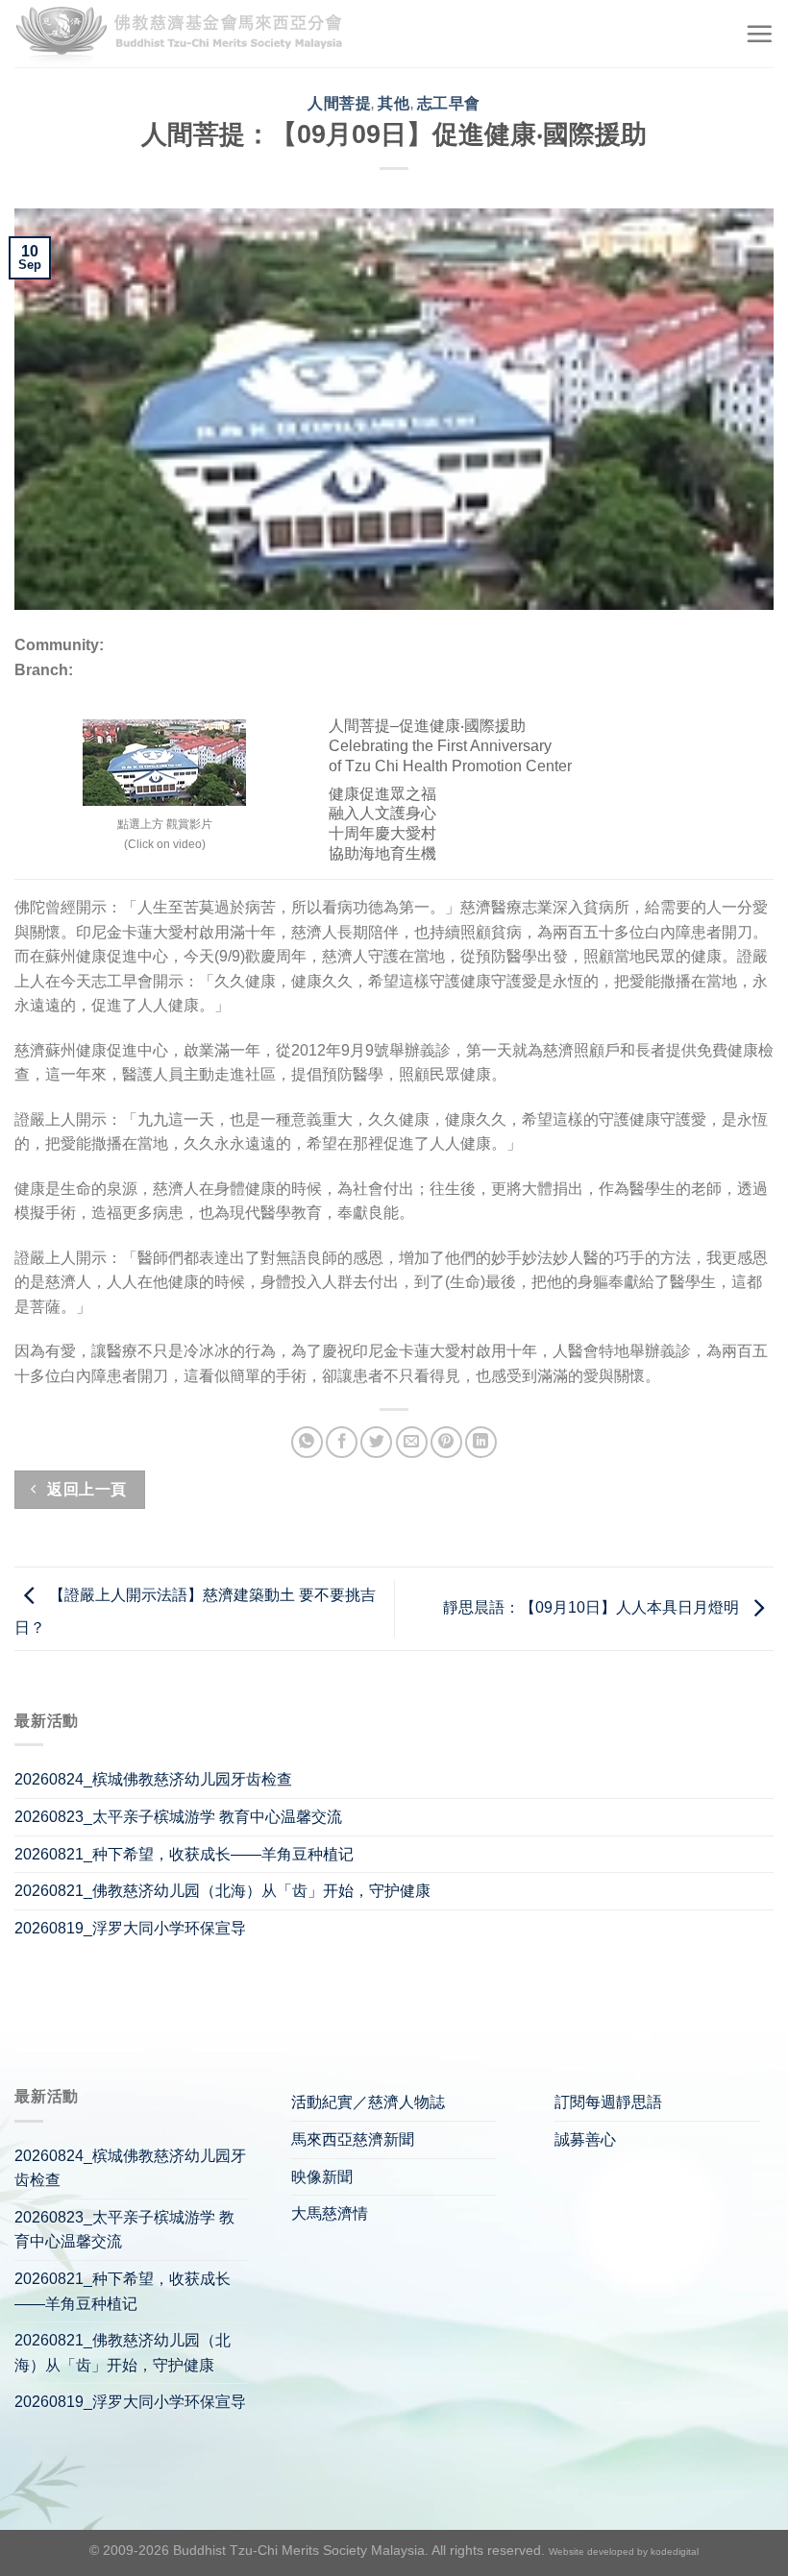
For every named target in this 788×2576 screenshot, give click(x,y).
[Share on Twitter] (376, 1442)
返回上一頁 (85, 1489)
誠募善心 (585, 2139)
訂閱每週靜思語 (608, 2102)
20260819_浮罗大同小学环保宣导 (130, 1928)
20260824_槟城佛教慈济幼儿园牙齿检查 (153, 1779)
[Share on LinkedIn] (481, 1442)
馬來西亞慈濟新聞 (353, 2139)
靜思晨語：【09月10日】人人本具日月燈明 (593, 1607)
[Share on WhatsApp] (307, 1442)
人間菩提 (339, 103)
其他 (394, 103)
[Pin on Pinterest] (446, 1442)
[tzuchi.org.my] (187, 34)
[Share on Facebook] (342, 1442)
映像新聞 (322, 2177)
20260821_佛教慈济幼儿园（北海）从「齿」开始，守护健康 (222, 1891)
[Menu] (759, 34)
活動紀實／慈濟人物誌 (368, 2102)
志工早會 (449, 103)
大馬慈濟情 (330, 2213)
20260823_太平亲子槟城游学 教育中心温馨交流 (178, 1817)
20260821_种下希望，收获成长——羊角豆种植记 (184, 1854)
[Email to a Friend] (412, 1442)
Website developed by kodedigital (624, 2552)
